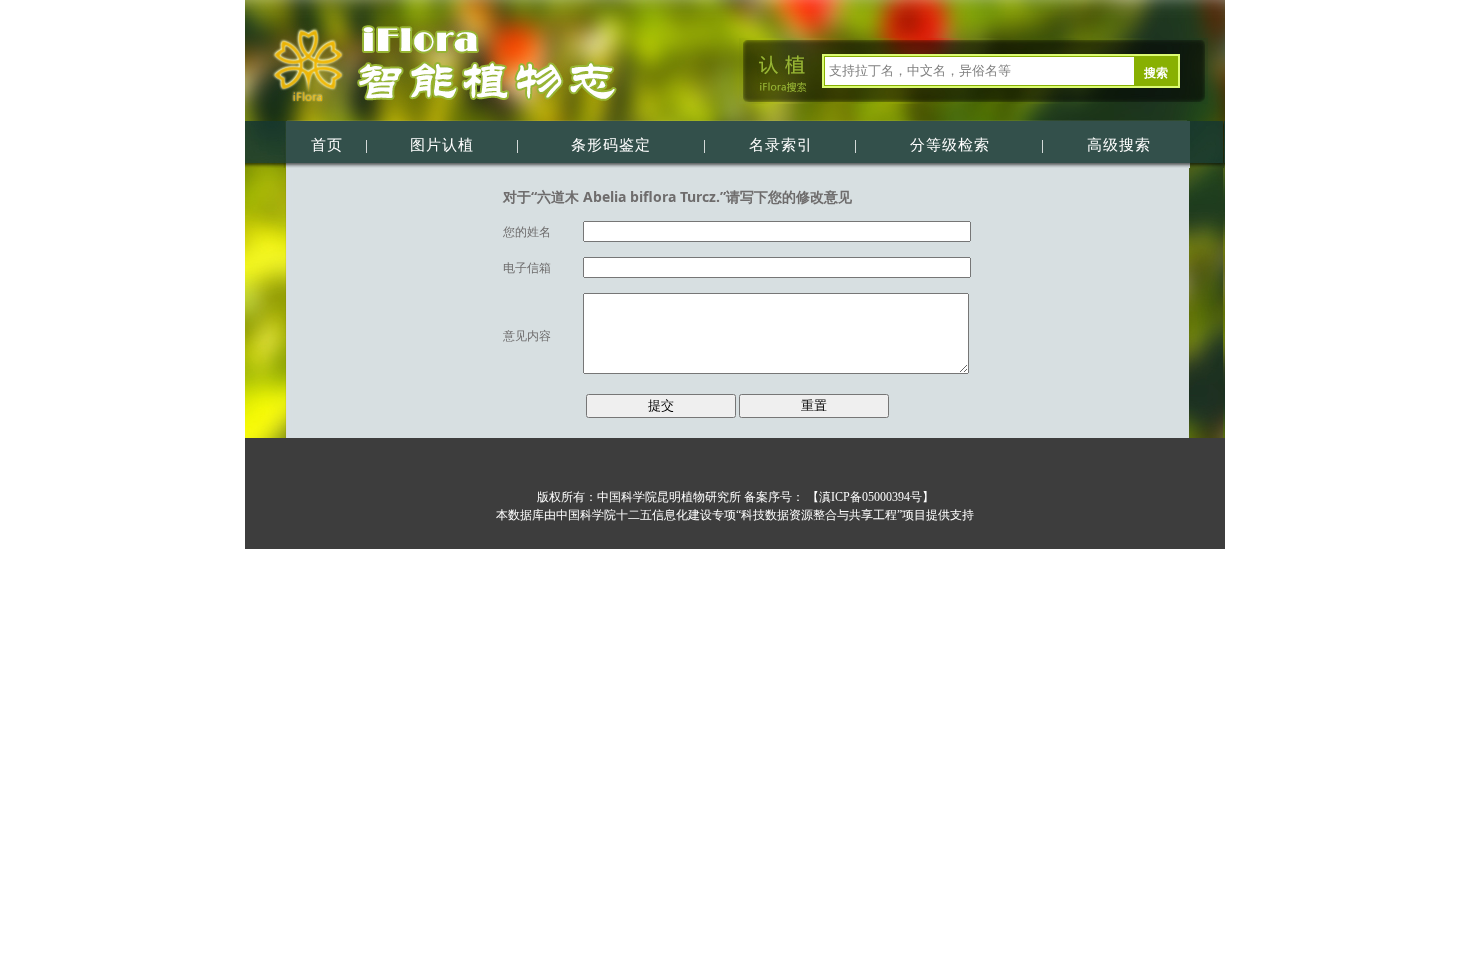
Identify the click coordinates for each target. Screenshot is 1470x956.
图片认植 (442, 145)
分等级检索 (950, 145)
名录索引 (781, 145)
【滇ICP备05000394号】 (869, 497)
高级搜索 (1119, 145)
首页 (327, 145)
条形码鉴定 (611, 145)
